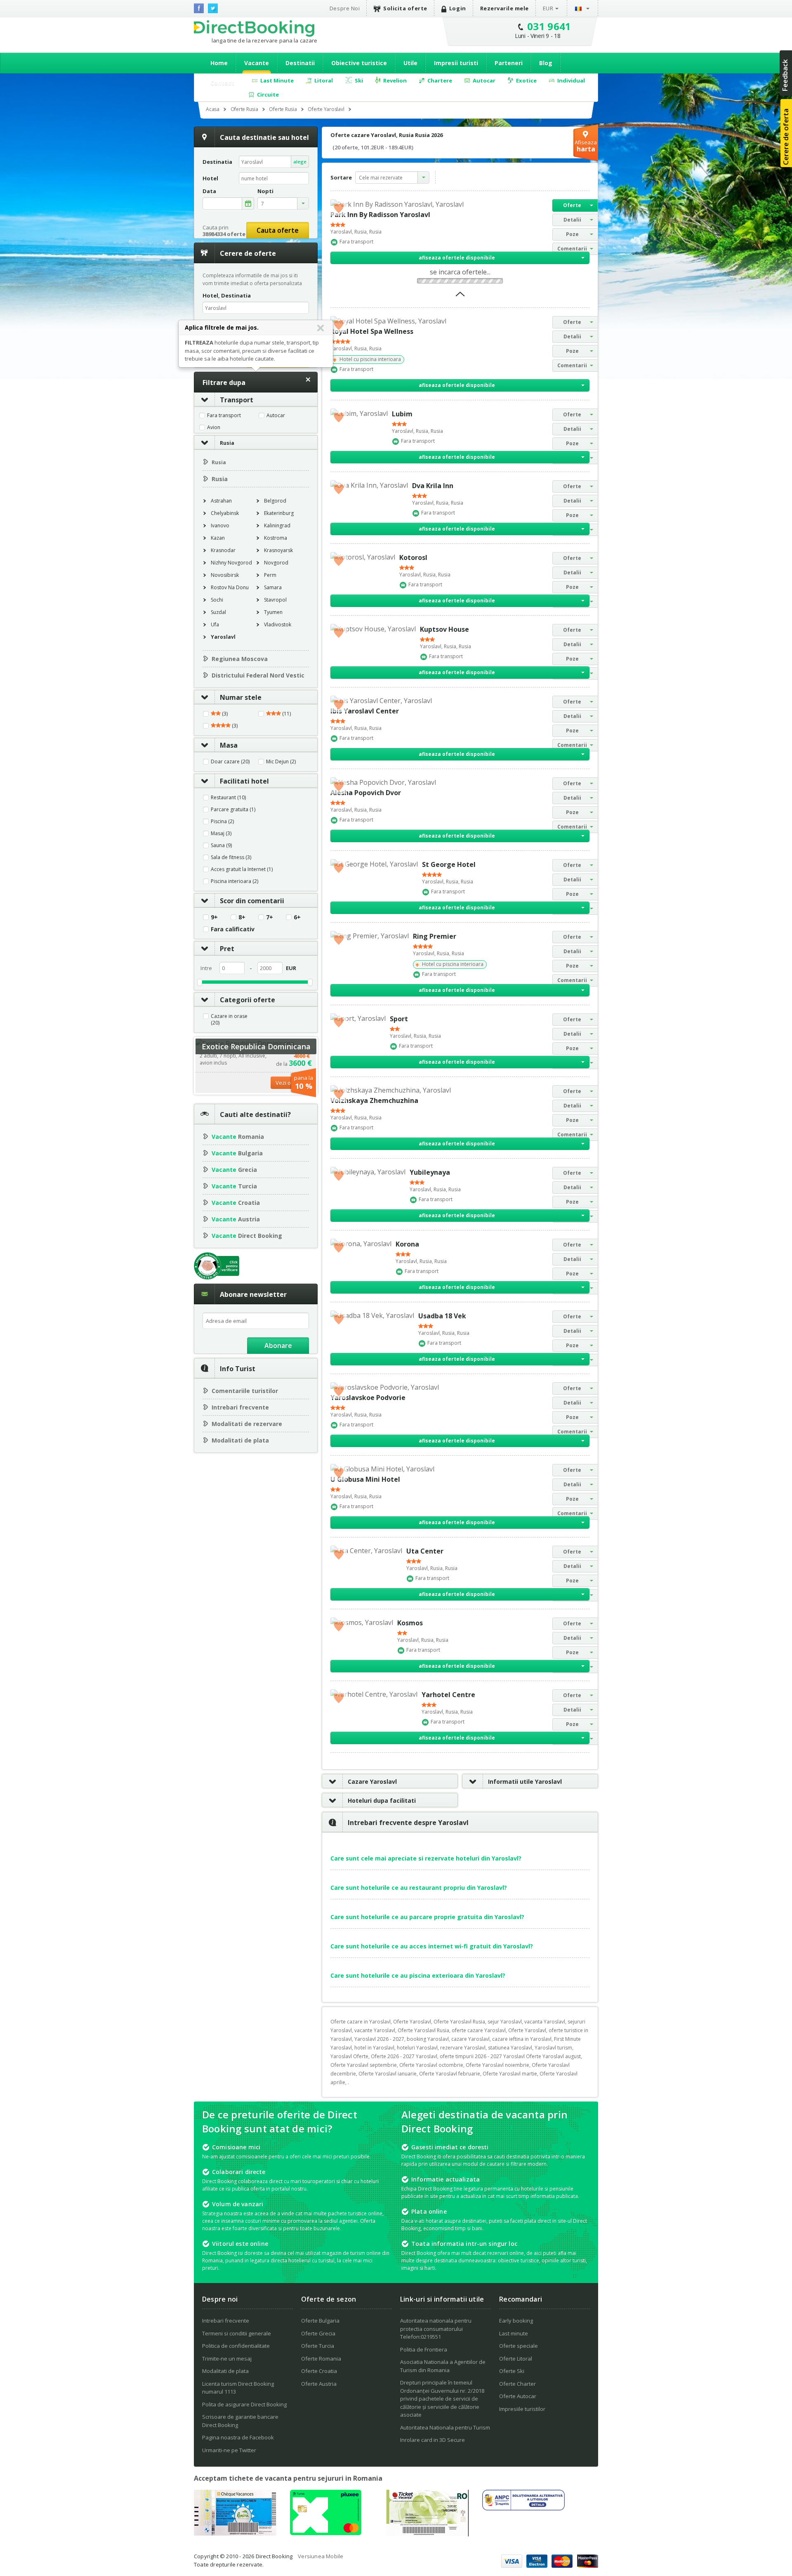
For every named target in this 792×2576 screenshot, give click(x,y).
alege (300, 162)
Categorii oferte (247, 1000)
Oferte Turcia (318, 2346)
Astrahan (221, 501)
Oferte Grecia (318, 2333)
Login (458, 8)
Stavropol (275, 600)
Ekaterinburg (279, 513)
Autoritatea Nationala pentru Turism (445, 2427)
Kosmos (410, 1623)
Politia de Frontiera (424, 2349)
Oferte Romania (321, 2359)
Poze (572, 234)
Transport (237, 400)
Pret (227, 949)
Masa (229, 745)
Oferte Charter (517, 2384)
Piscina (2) (222, 822)
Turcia (234, 1186)
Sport (399, 1019)
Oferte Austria (319, 2384)
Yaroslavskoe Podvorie (368, 1398)
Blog (546, 63)
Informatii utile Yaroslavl (525, 1781)
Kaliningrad (277, 525)
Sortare (341, 177)
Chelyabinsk (225, 513)
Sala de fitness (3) (231, 857)
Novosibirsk (225, 575)
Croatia (236, 1203)
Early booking (516, 2321)
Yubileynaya (430, 1172)
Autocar (276, 416)
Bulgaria (237, 1153)
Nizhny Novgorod (231, 563)
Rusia (227, 443)
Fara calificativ (233, 929)
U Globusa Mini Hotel (365, 1479)
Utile (410, 63)
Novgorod (276, 563)
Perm (270, 575)
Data (209, 191)
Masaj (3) (221, 833)
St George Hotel (449, 864)
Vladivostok (278, 625)
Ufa (215, 625)
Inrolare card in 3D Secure (433, 2440)
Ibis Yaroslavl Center (365, 711)
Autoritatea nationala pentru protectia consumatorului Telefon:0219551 (436, 2329)
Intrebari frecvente (240, 1407)
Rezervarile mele (504, 8)
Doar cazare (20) (230, 762)
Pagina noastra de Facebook (238, 2437)
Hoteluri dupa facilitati (382, 1800)
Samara (273, 587)
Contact (222, 83)
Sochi (217, 600)
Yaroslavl (223, 637)
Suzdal (218, 612)
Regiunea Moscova (240, 659)
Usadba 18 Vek (442, 1316)
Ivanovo (220, 525)
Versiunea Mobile (321, 2556)
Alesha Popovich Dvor (366, 793)
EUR (548, 8)
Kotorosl (413, 557)
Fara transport (224, 416)
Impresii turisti (456, 63)
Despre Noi (345, 8)
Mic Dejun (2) (281, 762)
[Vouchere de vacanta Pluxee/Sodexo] (326, 2533)
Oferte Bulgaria (320, 2321)
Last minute (514, 2333)
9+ (214, 917)
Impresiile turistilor (522, 2409)
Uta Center (425, 1551)
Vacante (257, 63)
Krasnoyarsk (278, 550)
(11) (286, 714)
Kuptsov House (444, 629)
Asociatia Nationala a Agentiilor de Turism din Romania (443, 2366)
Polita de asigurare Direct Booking (244, 2404)
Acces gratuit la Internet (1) (242, 869)
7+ (270, 917)
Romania (238, 1137)
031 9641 (549, 26)
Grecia (234, 1170)
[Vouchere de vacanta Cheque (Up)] (235, 2533)
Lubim (402, 414)
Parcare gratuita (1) (233, 810)
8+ (242, 917)
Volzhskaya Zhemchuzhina (374, 1100)
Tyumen (273, 612)
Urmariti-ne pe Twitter (229, 2450)
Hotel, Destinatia (227, 295)
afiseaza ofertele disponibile (457, 258)
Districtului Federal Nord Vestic (258, 675)
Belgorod (275, 501)
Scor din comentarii (252, 901)
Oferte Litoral (516, 2359)
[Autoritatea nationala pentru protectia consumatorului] (523, 2508)
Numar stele (241, 697)
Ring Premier (435, 936)
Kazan (218, 538)
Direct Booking (254, 28)
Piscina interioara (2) (235, 881)
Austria (236, 1219)
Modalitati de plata (240, 1440)
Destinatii (300, 63)
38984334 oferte (224, 234)
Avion (214, 427)
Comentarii (572, 249)
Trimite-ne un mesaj (227, 2359)
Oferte (572, 205)
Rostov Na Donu (230, 587)
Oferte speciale (519, 2346)
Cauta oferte (278, 230)
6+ (297, 917)
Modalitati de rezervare (247, 1424)
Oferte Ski (512, 2371)
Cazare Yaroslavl (372, 1781)
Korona (407, 1244)
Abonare (278, 1346)
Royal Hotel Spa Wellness (372, 331)
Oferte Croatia (319, 2371)
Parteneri (509, 63)
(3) (224, 714)
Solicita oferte (405, 8)
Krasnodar (223, 550)
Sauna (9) (221, 845)
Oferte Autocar (518, 2396)
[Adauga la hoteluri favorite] (339, 208)
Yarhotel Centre (448, 1695)
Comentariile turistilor (245, 1391)
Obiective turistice (359, 63)
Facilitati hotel (244, 781)
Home (219, 63)
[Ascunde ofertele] (460, 297)
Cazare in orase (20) (229, 1020)
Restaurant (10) (228, 798)
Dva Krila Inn (433, 486)
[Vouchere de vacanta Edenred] (427, 2534)
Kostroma (276, 538)
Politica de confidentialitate (236, 2346)
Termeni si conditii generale (237, 2333)
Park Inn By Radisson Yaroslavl (380, 215)
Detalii (572, 220)
